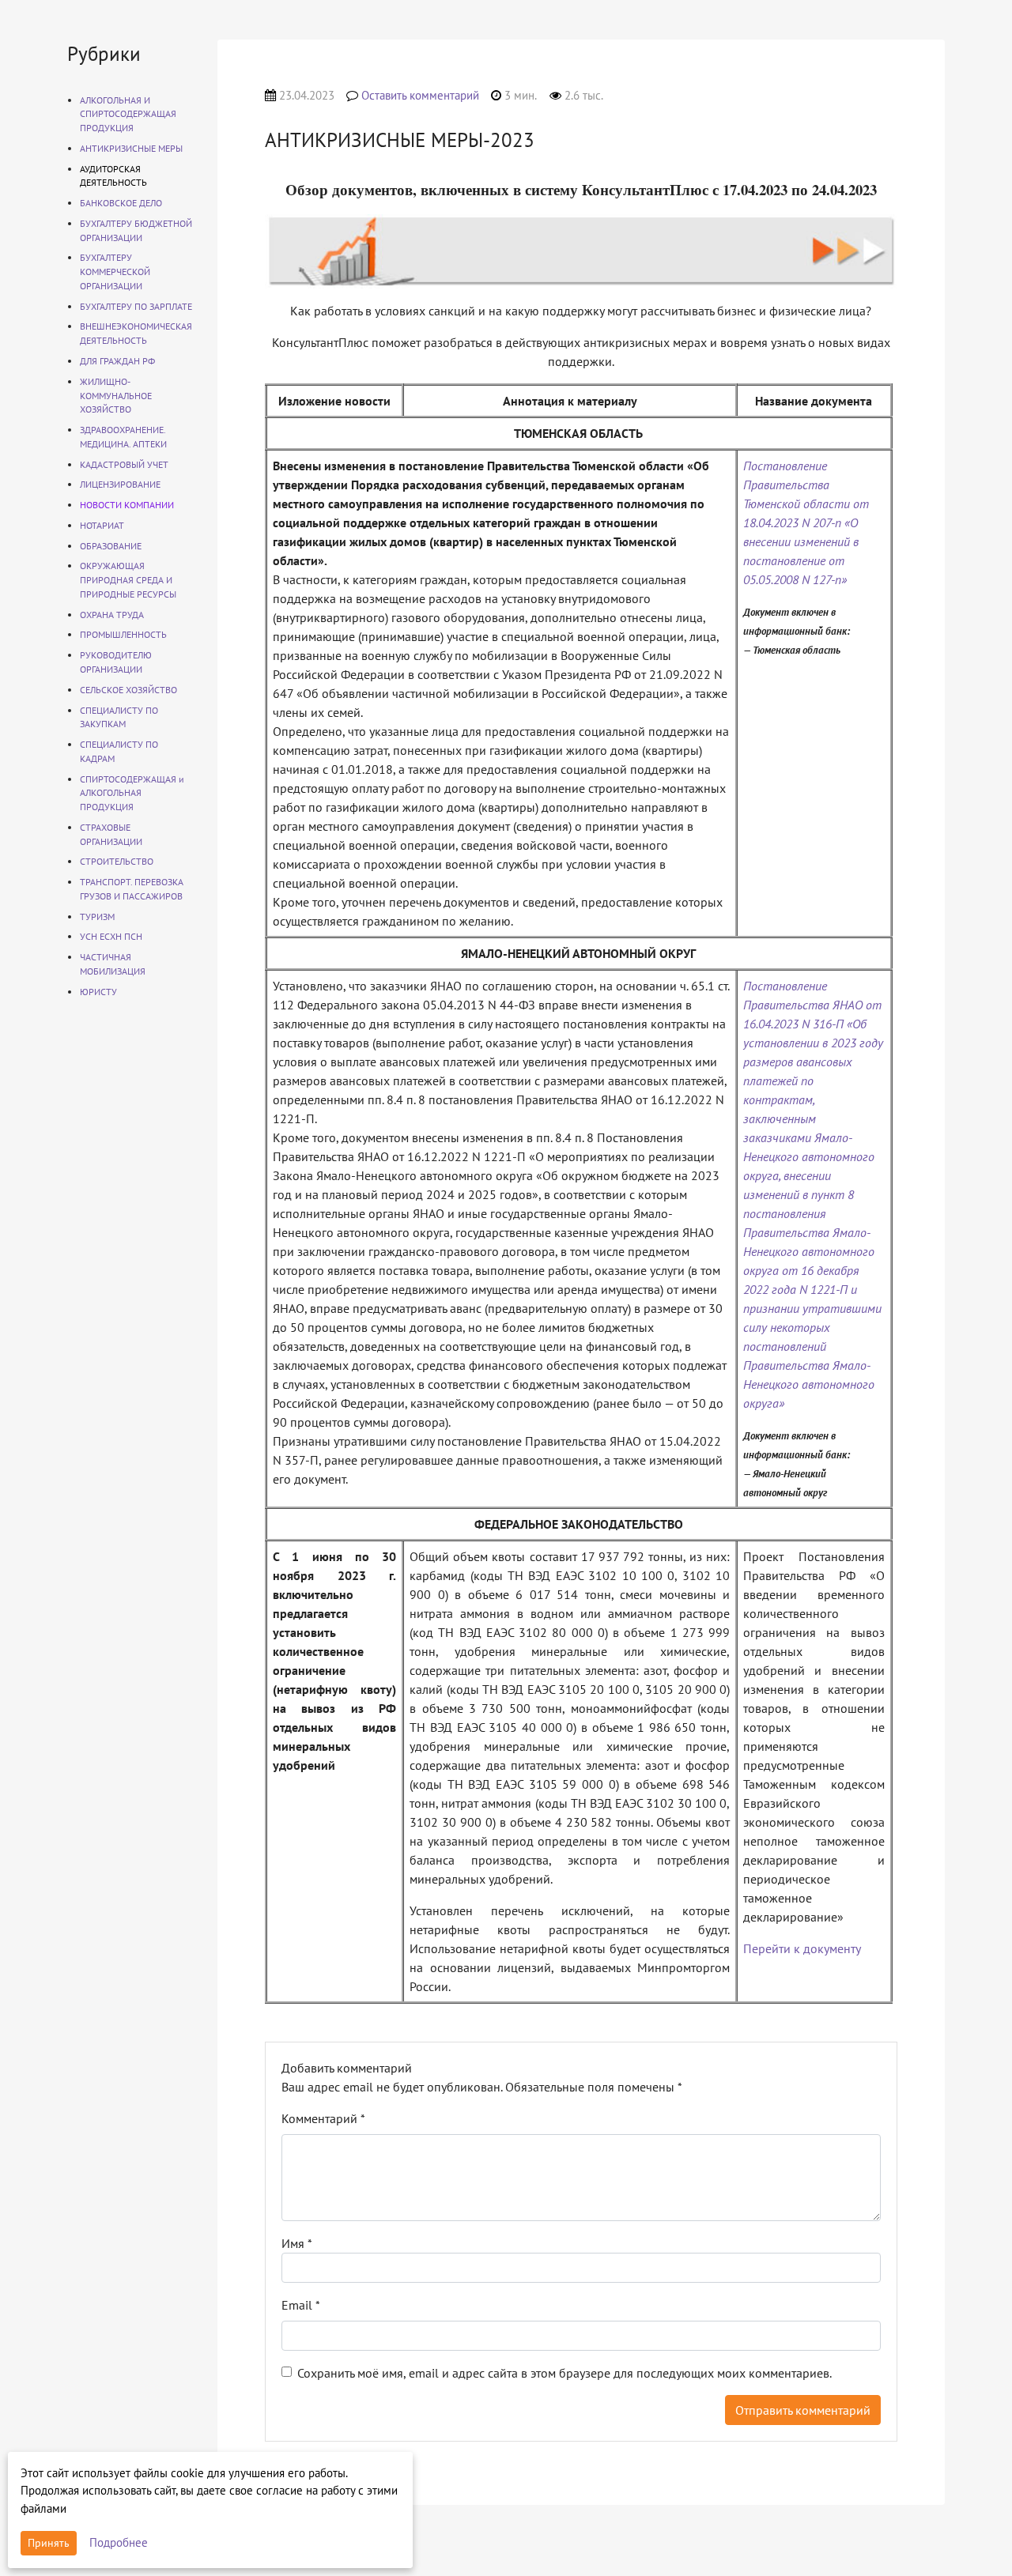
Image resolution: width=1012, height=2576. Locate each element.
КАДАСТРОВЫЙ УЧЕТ (124, 464)
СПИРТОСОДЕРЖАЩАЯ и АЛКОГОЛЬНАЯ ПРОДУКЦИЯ (132, 793)
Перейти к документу (802, 1948)
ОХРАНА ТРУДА (112, 615)
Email (301, 2305)
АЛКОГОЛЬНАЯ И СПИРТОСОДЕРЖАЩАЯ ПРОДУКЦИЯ (128, 114)
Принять (49, 2543)
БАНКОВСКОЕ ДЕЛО (121, 203)
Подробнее (119, 2542)
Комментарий (323, 2118)
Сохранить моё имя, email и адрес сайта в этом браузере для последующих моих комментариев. (565, 2373)
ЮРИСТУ (98, 992)
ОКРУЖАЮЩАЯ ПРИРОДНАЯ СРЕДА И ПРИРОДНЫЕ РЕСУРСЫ (128, 580)
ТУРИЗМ (97, 916)
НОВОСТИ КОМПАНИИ (127, 505)
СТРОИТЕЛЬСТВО (117, 861)
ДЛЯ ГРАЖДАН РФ (117, 361)
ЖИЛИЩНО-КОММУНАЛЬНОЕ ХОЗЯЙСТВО (116, 396)
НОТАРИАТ (102, 525)
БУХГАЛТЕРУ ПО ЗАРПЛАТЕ (136, 306)
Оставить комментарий (420, 95)
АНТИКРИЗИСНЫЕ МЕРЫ (131, 148)
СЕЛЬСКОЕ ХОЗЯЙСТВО (128, 690)
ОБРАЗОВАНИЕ (111, 546)
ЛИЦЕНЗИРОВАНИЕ (120, 484)
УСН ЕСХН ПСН (111, 936)
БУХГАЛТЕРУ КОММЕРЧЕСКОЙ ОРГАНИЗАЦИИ (115, 272)
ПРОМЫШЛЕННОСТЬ (123, 634)
